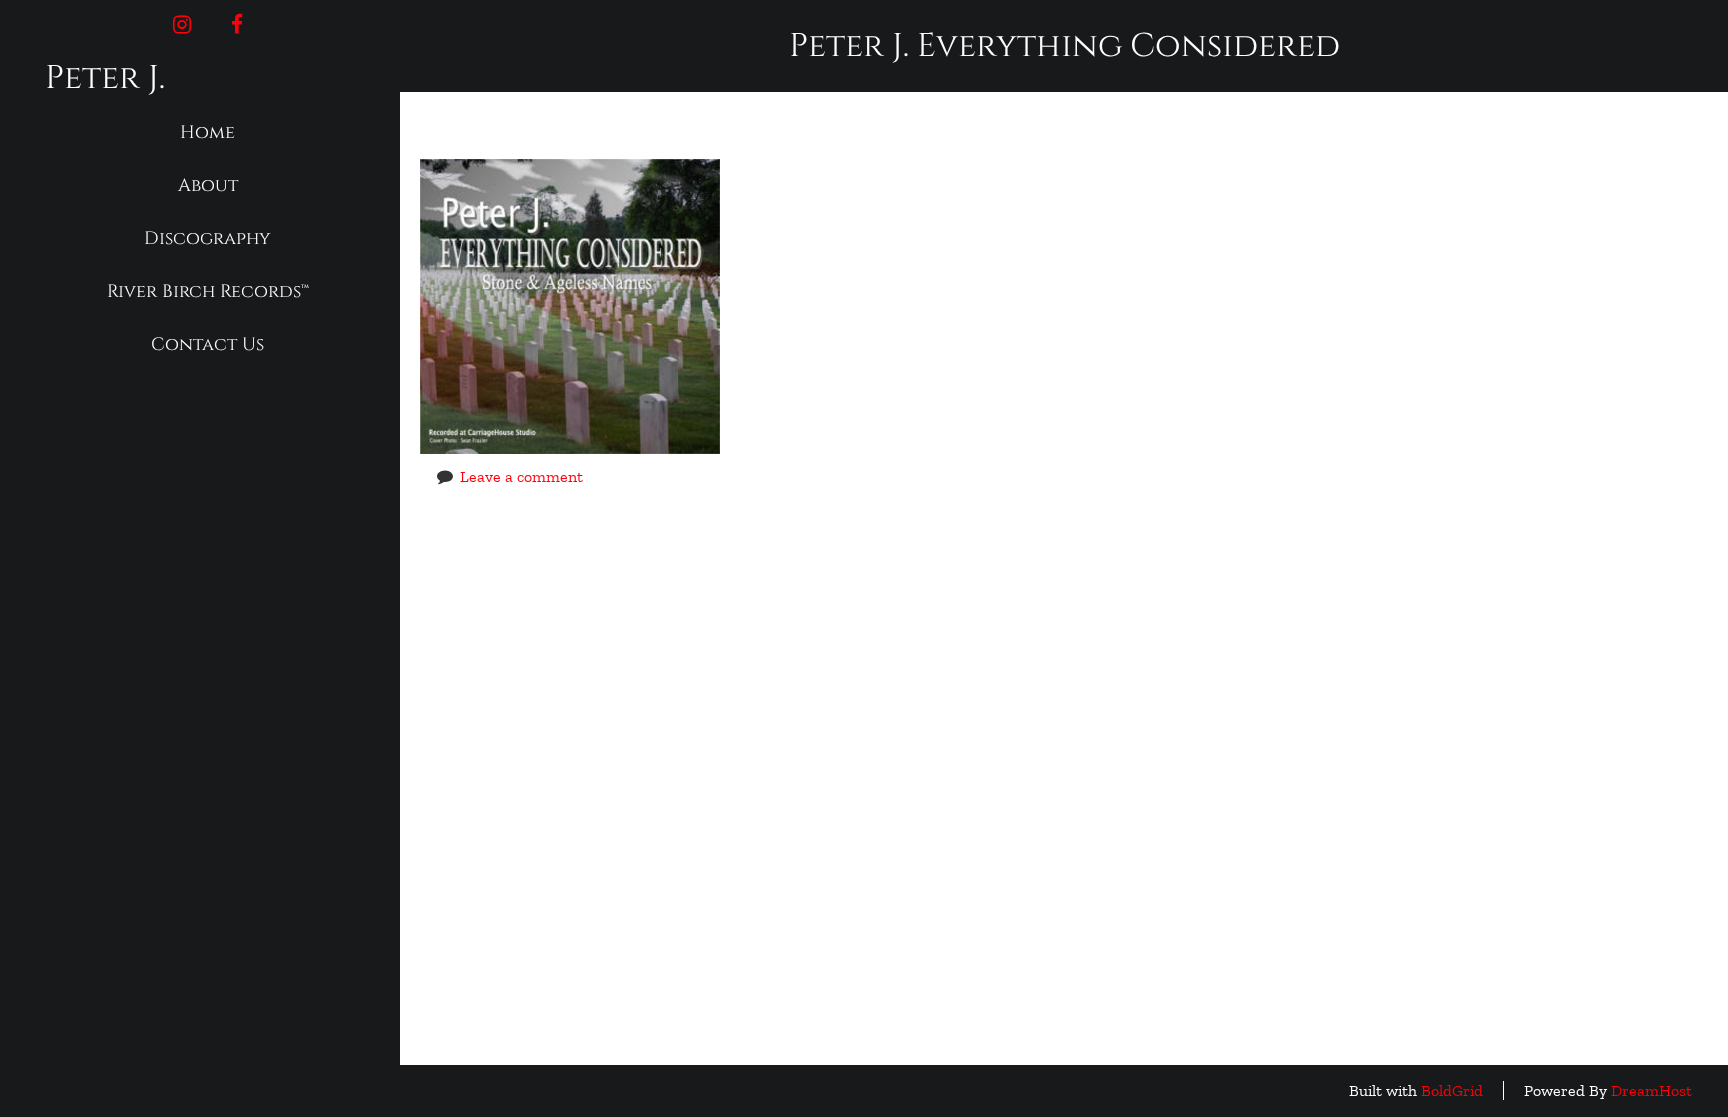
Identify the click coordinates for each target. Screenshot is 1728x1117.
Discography (207, 238)
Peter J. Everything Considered (769, 130)
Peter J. (105, 78)
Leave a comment (521, 476)
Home (207, 132)
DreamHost (1651, 1090)
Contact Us (207, 344)
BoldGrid (1452, 1090)
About (208, 185)
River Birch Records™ (208, 291)
